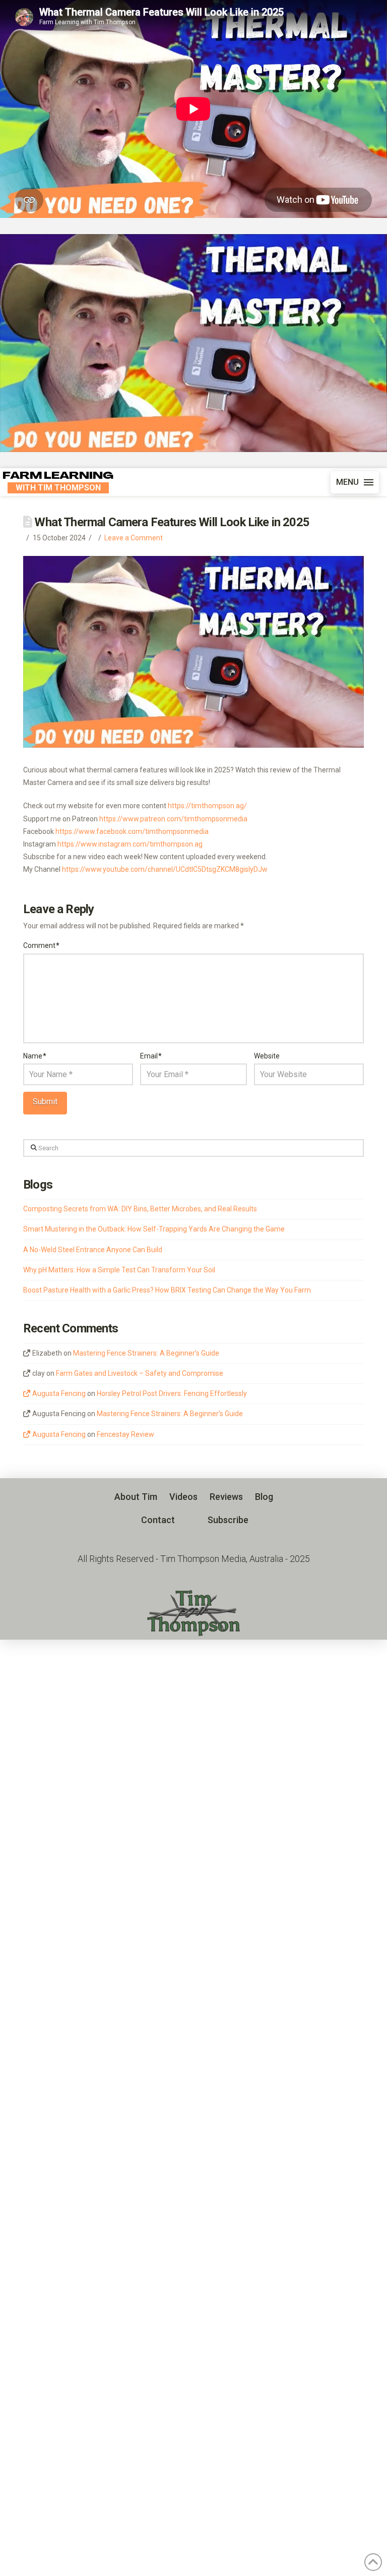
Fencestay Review (125, 1434)
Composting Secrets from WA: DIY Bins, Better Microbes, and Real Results (140, 1209)
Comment (41, 945)
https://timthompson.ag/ (207, 806)
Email (151, 1056)
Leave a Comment (134, 538)
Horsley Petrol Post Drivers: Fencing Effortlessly (172, 1393)
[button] (355, 482)
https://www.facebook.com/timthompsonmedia (132, 831)
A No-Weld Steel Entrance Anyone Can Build (93, 1250)
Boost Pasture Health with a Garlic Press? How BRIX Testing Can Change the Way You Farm (167, 1290)
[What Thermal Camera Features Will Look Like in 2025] (193, 343)
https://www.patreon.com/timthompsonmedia (173, 819)
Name (35, 1056)
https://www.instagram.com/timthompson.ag (130, 844)
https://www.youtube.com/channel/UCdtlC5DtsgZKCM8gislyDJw (165, 869)
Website (267, 1056)
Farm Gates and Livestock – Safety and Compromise (140, 1373)
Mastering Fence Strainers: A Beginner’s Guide (146, 1353)
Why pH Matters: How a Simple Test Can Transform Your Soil (119, 1270)
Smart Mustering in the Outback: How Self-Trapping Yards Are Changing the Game (154, 1229)
